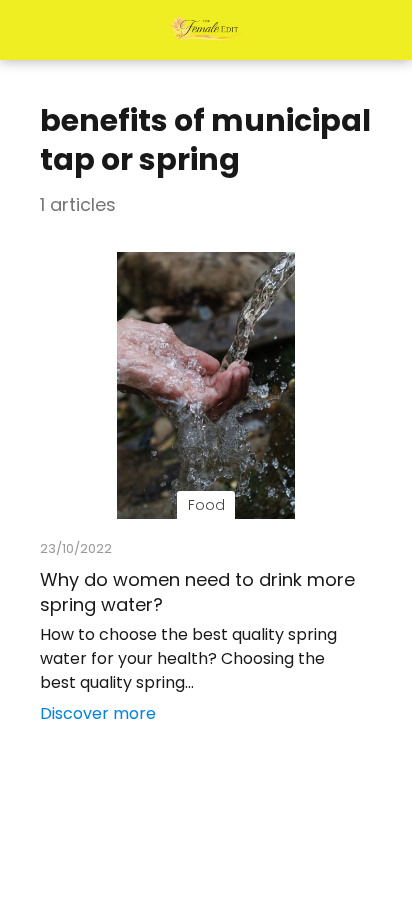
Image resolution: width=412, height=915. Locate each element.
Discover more (98, 713)
